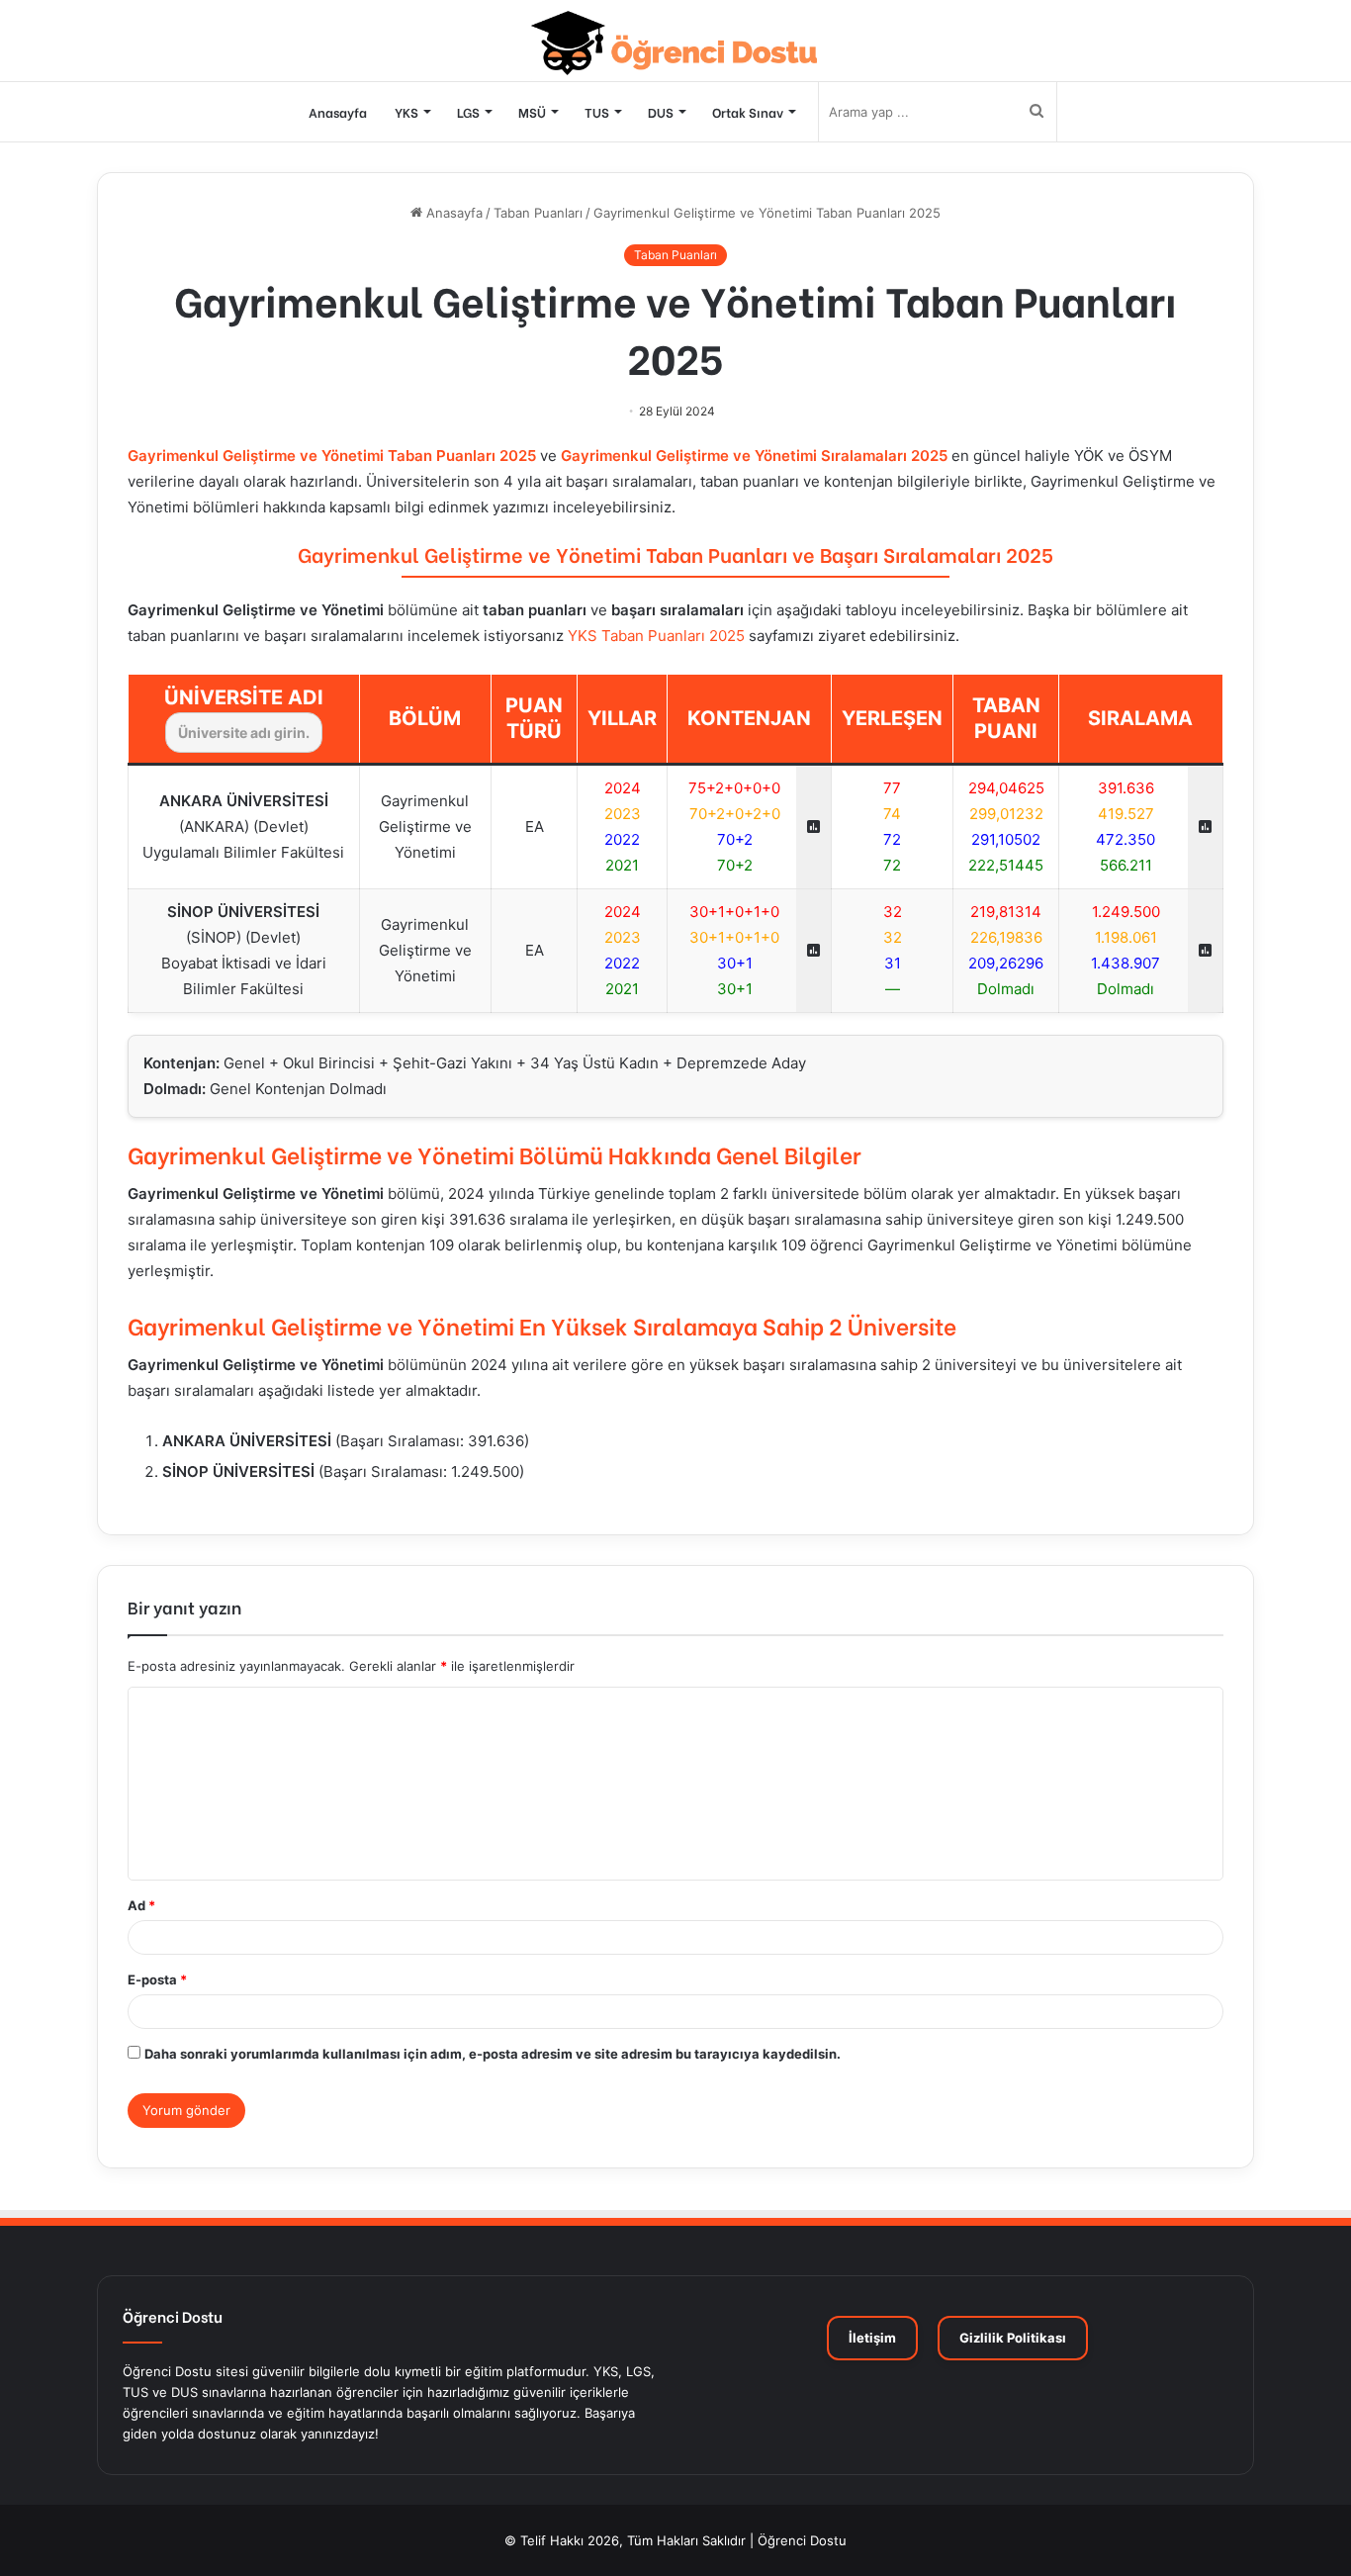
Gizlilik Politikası (1013, 2338)
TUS (597, 111)
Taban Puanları (538, 213)
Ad (141, 1905)
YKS (406, 111)
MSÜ (532, 111)
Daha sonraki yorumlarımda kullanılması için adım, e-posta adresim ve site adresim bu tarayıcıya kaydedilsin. (493, 2054)
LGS (468, 111)
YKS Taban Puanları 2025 (656, 636)
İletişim (872, 2338)
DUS (661, 111)
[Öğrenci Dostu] (676, 43)
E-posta (157, 1979)
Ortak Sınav (748, 111)
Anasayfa (338, 111)
